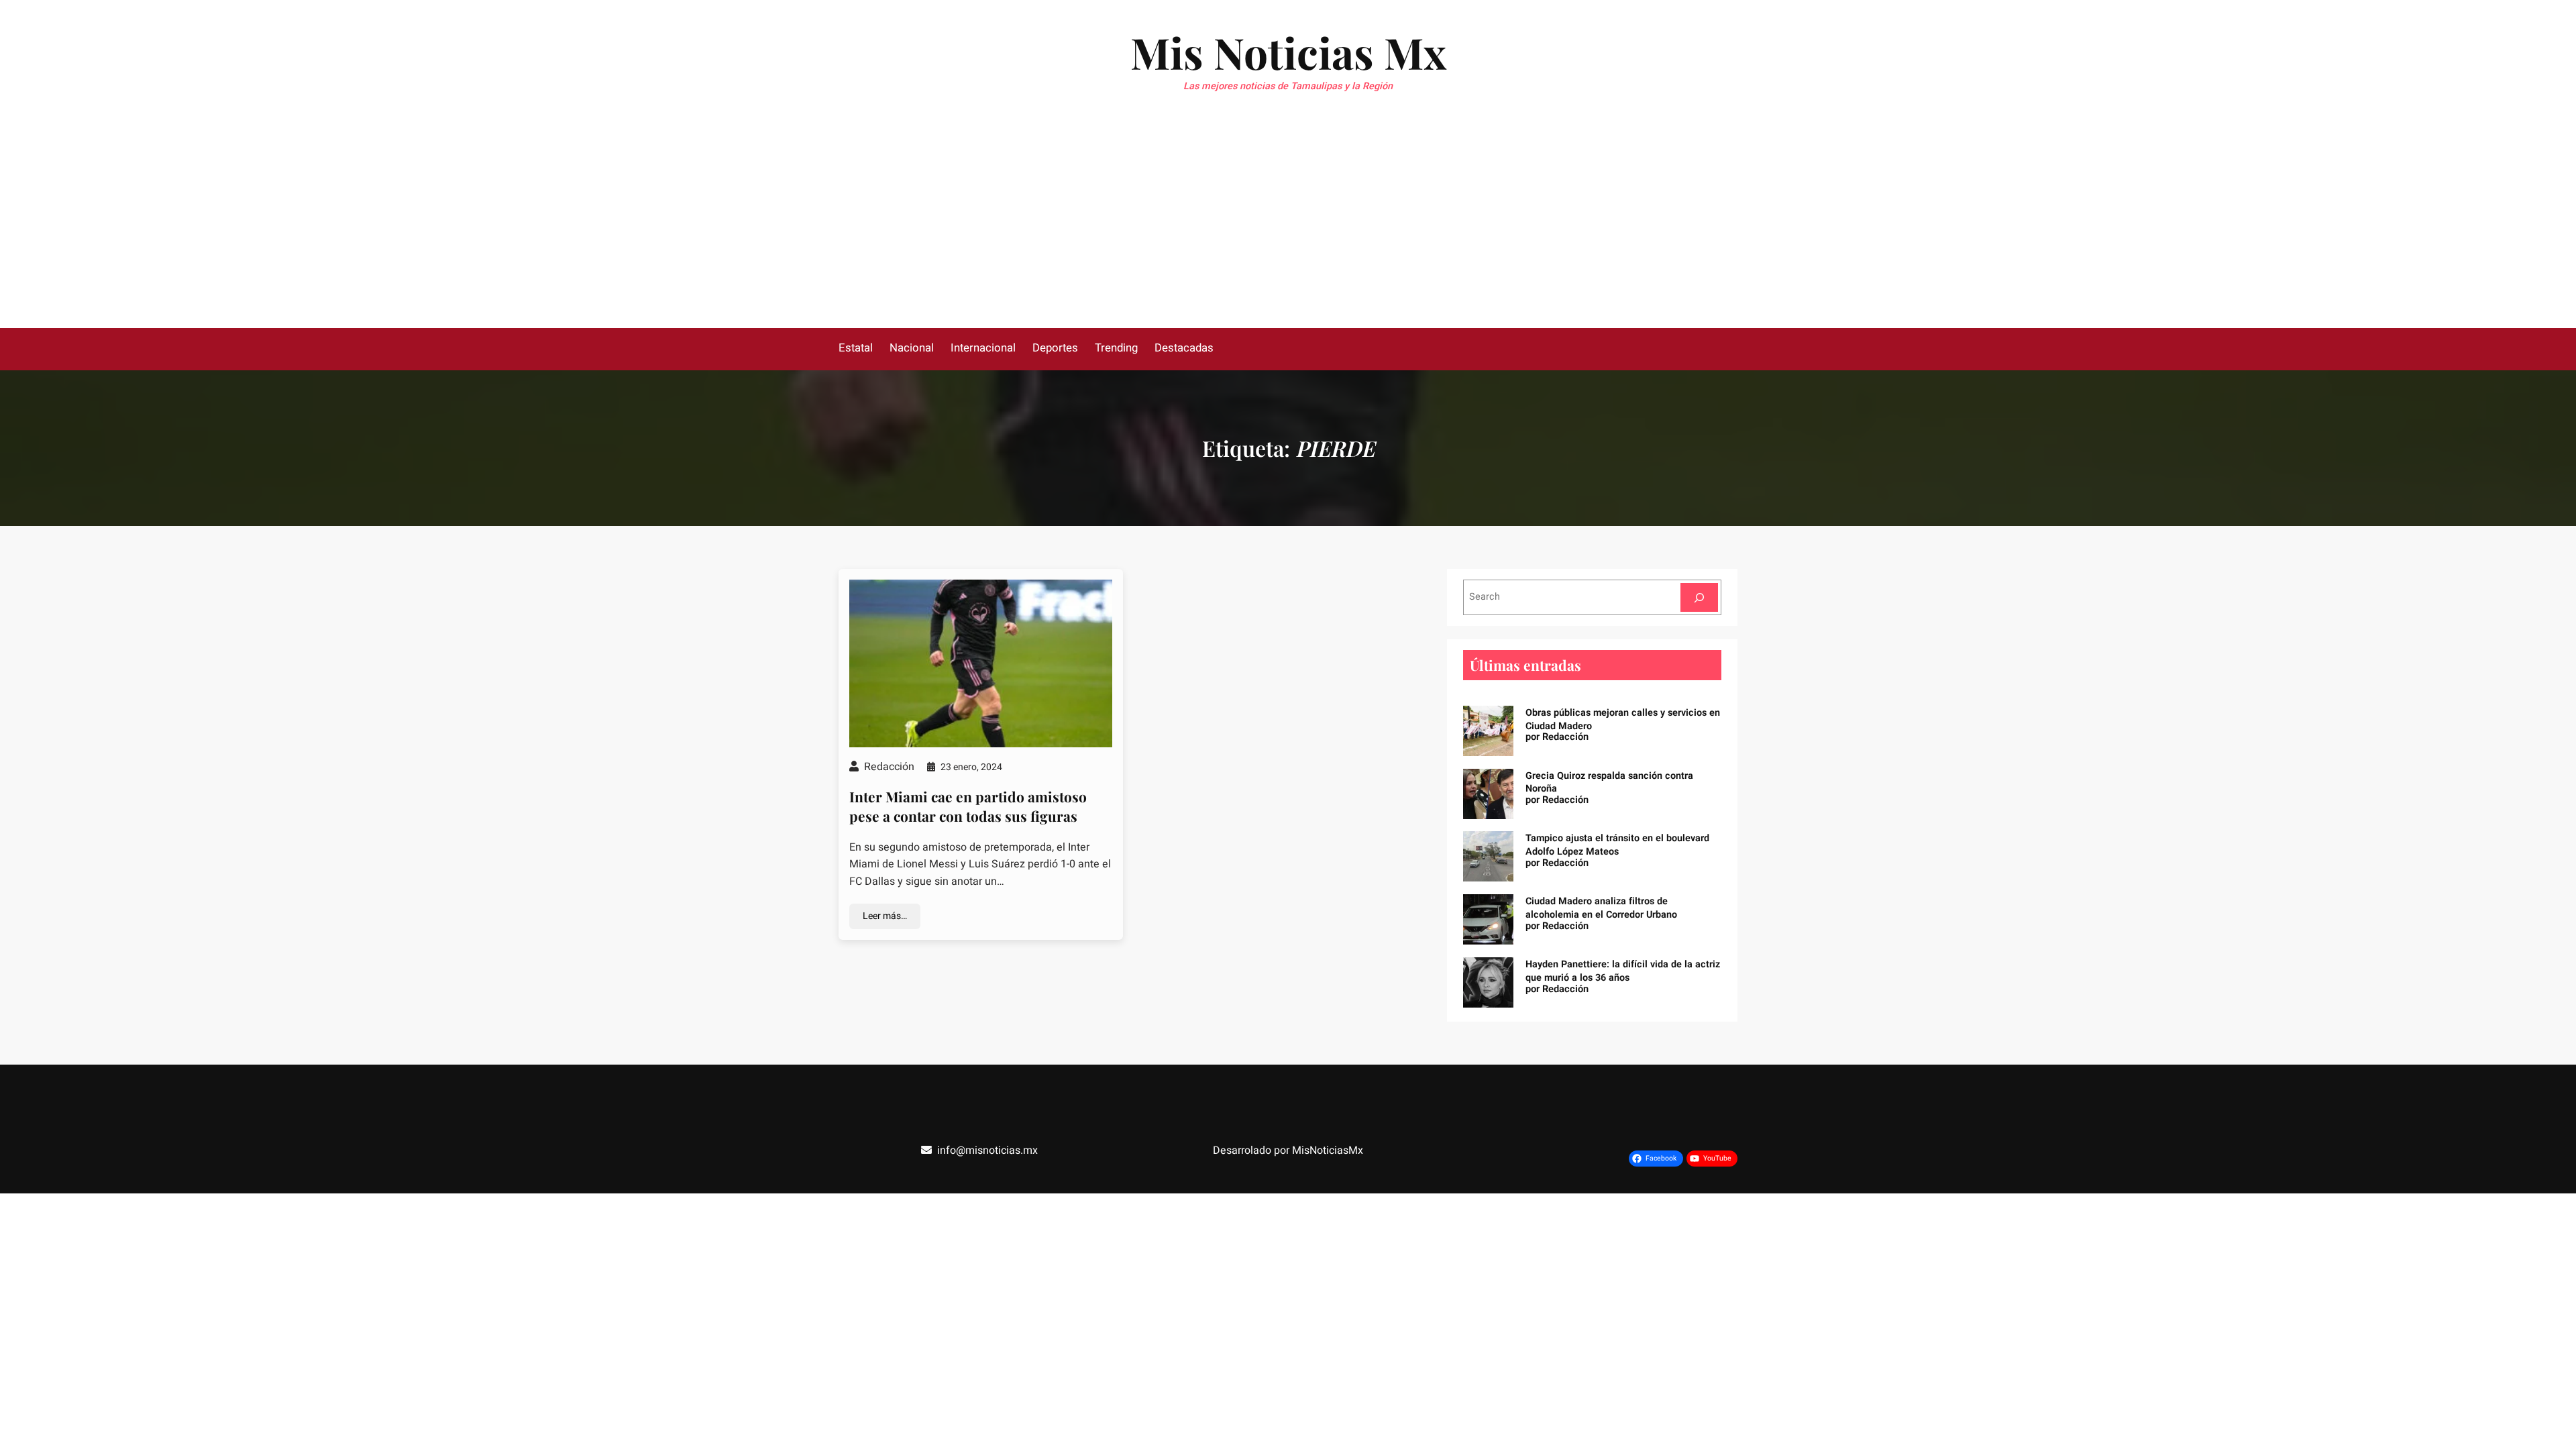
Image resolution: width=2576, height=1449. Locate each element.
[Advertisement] (1288, 227)
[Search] (1699, 597)
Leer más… (885, 916)
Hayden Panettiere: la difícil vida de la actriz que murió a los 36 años (1623, 971)
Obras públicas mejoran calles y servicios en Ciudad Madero (1623, 719)
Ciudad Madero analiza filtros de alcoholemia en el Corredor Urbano (1601, 908)
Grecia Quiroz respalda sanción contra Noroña (1609, 783)
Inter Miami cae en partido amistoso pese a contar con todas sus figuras (968, 806)
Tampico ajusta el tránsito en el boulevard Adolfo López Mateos (1617, 845)
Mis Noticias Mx (1288, 52)
